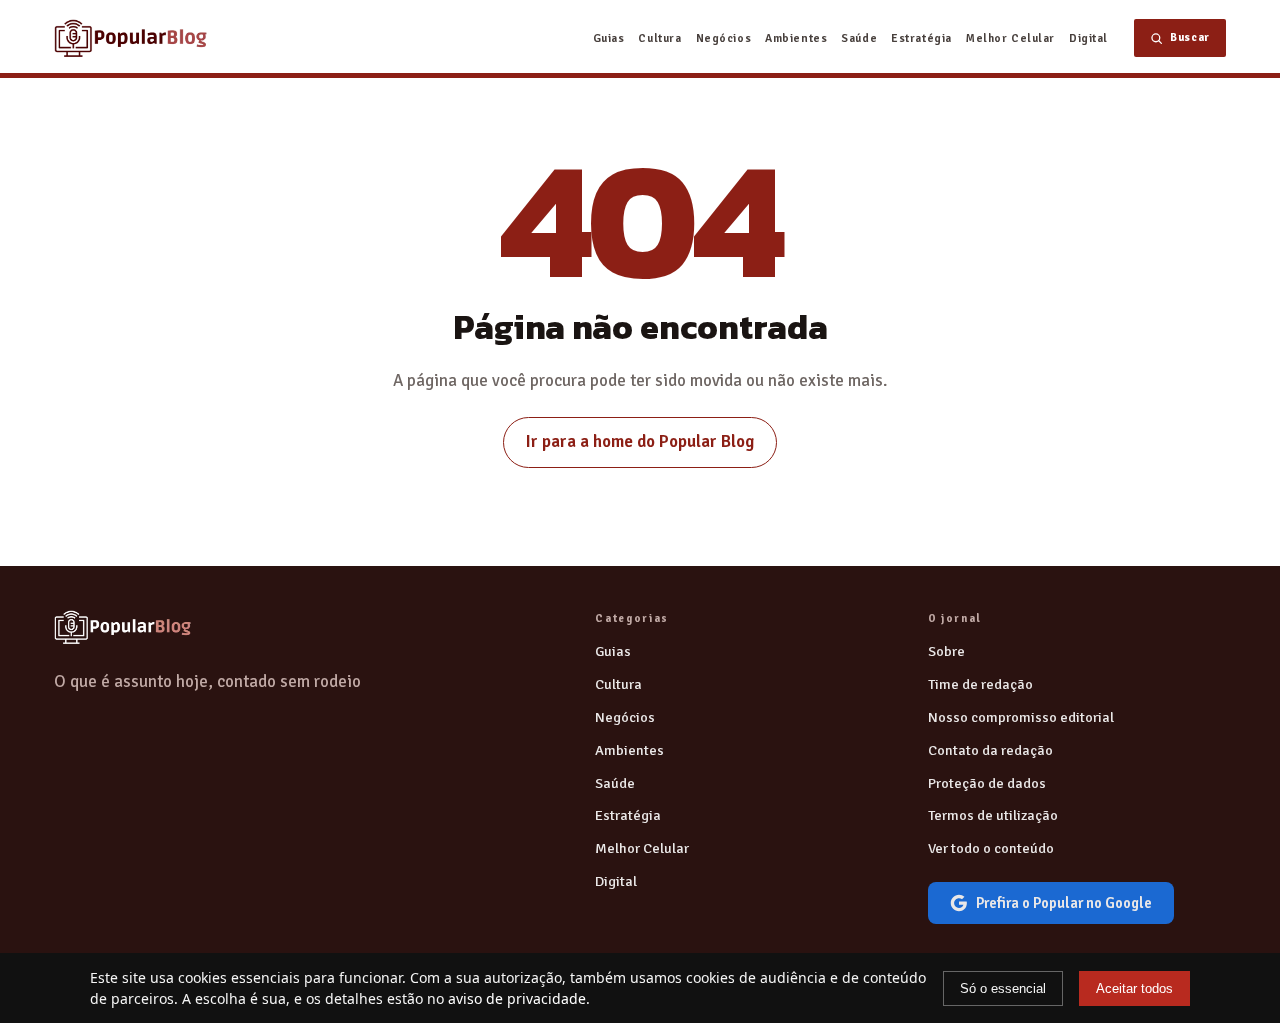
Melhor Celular (1010, 38)
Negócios (724, 38)
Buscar (1190, 37)
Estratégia (921, 38)
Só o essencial (1003, 988)
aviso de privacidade (517, 998)
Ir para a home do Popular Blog (640, 441)
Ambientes (796, 38)
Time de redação (980, 684)
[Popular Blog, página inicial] (131, 38)
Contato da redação (990, 750)
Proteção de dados (987, 783)
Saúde (859, 38)
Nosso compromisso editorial (1021, 717)
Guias (609, 38)
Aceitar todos (1134, 988)
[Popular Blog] (123, 627)
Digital (1088, 38)
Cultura (659, 38)
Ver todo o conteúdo (991, 848)
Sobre (946, 651)
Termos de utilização (993, 815)
